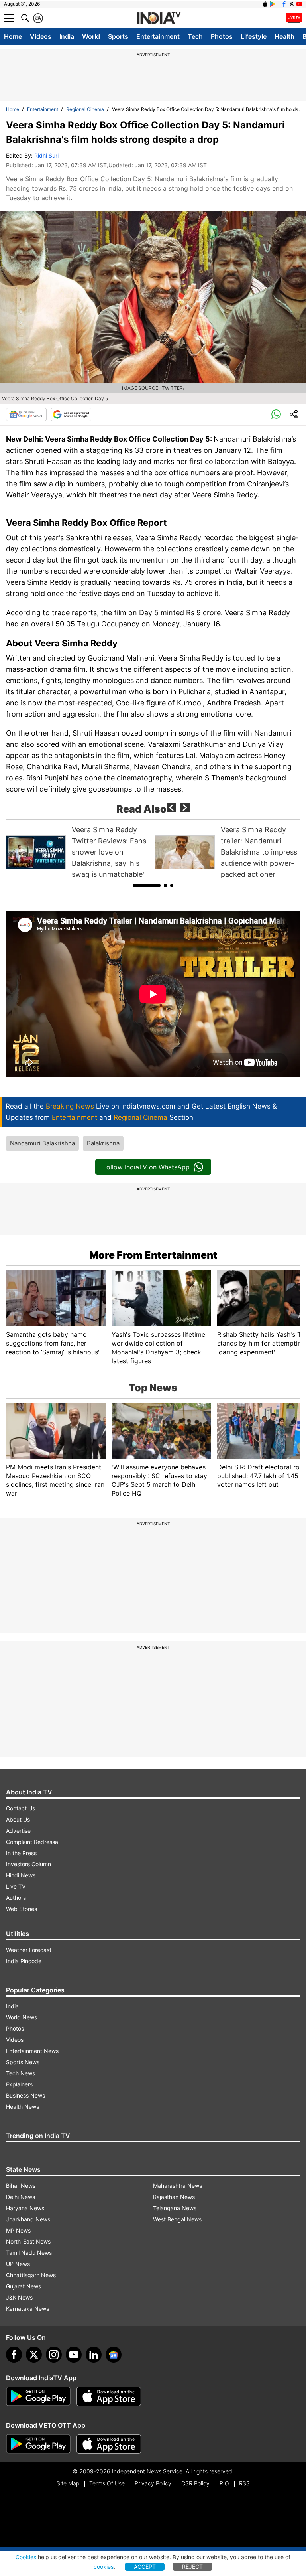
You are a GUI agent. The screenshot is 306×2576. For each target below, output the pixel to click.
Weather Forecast (29, 1950)
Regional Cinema (85, 109)
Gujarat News (24, 2286)
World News (22, 2017)
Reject (192, 2567)
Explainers (19, 2084)
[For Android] (38, 2444)
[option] (78, 852)
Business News (25, 2095)
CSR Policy (195, 2483)
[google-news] (114, 2355)
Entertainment (158, 36)
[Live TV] (294, 18)
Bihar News (21, 2186)
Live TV (16, 1886)
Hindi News (21, 1875)
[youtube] (74, 2355)
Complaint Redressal (33, 1842)
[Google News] (26, 415)
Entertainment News (32, 2051)
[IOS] (265, 4)
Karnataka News (27, 2309)
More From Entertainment (153, 1255)
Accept (145, 2567)
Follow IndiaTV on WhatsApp (146, 1167)
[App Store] (109, 2396)
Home (13, 36)
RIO (224, 2483)
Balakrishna (103, 1143)
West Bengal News (177, 2219)
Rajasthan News (174, 2197)
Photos (222, 36)
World (91, 36)
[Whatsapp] (276, 415)
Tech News (21, 2073)
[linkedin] (94, 2355)
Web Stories (22, 1909)
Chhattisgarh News (31, 2275)
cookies (104, 2567)
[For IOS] (109, 2444)
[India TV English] (159, 18)
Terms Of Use (107, 2483)
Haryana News (25, 2208)
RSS (244, 2483)
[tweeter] (34, 2355)
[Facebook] (14, 2355)
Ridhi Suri (46, 155)
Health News (23, 2107)
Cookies (26, 2557)
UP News (18, 2264)
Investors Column (28, 1864)
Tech (195, 36)
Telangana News (175, 2208)
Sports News (23, 2062)
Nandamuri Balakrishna (42, 1143)
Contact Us (21, 1808)
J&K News (19, 2297)
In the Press (21, 1853)
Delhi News (21, 2197)
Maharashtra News (178, 2186)
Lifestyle (254, 36)
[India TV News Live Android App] (38, 2396)
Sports (118, 36)
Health (284, 36)
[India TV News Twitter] (292, 4)
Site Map (68, 2483)
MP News (18, 2230)
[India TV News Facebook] (284, 4)
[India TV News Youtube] (299, 4)
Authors (16, 1898)
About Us (18, 1819)
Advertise (18, 1831)
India (67, 36)
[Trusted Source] (71, 415)
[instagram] (54, 2355)
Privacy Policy (153, 2483)
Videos (41, 36)
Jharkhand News (28, 2219)
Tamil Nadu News (29, 2253)
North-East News (28, 2241)
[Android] (273, 4)
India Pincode (24, 1961)
